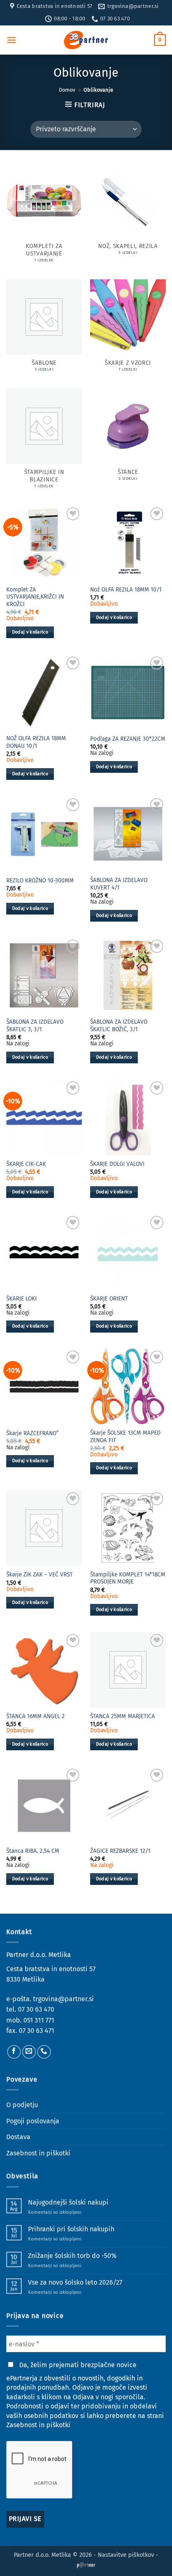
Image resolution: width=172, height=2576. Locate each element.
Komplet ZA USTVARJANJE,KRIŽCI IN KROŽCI (35, 597)
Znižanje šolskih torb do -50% (72, 2256)
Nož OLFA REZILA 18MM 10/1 (126, 590)
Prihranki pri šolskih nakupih (71, 2229)
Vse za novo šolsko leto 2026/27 (75, 2282)
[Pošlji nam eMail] (29, 2052)
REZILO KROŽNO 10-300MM (40, 881)
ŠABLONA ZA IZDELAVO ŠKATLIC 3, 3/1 (35, 1026)
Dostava (18, 2137)
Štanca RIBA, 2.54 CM (33, 1851)
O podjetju (22, 2105)
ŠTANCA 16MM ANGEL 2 (35, 1716)
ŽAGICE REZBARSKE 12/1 (120, 1851)
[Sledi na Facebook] (14, 2052)
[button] (11, 40)
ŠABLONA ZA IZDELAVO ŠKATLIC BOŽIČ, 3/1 (119, 1026)
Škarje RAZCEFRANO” (33, 1433)
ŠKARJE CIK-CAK (26, 1164)
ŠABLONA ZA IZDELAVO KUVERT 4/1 (119, 884)
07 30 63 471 (37, 2031)
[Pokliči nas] (44, 2052)
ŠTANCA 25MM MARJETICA (123, 1716)
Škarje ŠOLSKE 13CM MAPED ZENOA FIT (125, 1437)
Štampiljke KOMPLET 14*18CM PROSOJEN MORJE (128, 1578)
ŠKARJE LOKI (21, 1299)
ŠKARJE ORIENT (109, 1299)
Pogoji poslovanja (33, 2121)
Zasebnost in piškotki (38, 2153)
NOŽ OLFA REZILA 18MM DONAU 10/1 (36, 742)
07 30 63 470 (36, 2009)
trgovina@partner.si (63, 1999)
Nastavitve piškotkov (126, 2555)
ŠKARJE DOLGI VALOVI (117, 1164)
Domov (67, 90)
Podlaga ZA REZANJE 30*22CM (128, 739)
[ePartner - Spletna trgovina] (86, 40)
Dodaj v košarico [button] (30, 632)
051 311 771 (39, 2020)
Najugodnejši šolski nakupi (68, 2202)
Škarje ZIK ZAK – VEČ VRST (39, 1575)
